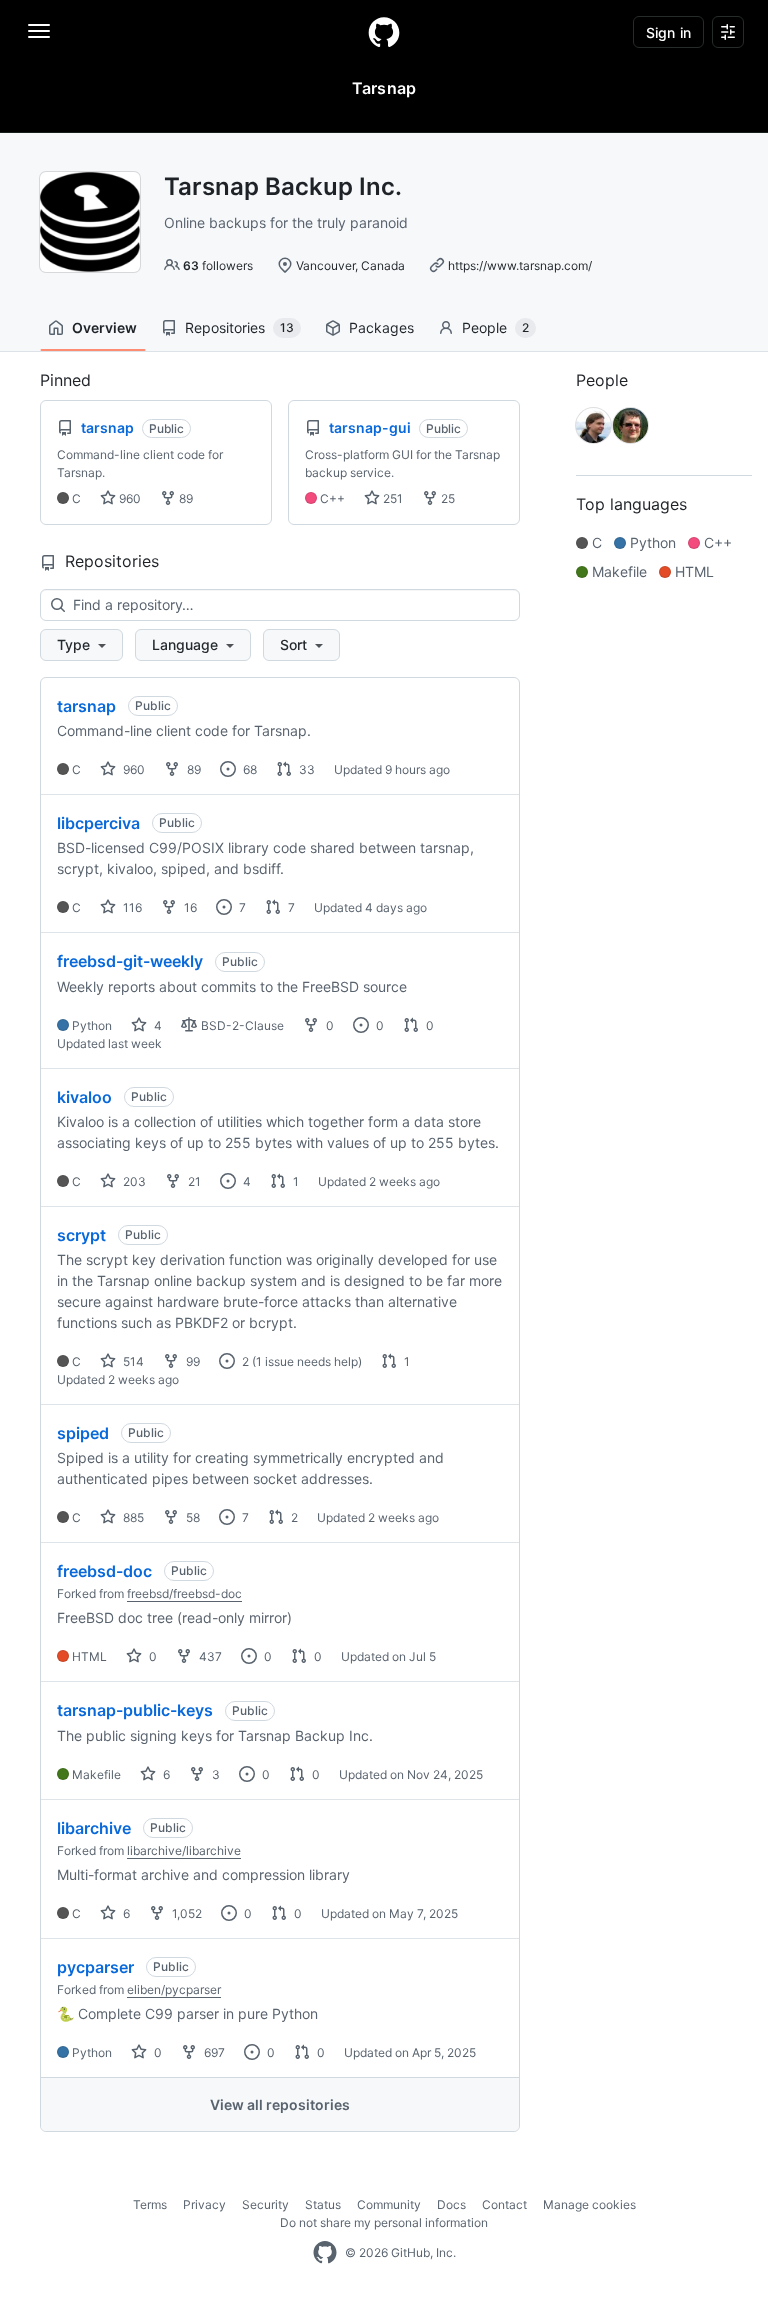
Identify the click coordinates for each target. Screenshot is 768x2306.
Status (323, 2204)
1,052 (185, 1913)
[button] (81, 645)
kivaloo (84, 1097)
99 (191, 1361)
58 (191, 1517)
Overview (104, 327)
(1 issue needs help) (307, 1361)
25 (446, 498)
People (495, 327)
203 (133, 1181)
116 (131, 907)
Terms (150, 2204)
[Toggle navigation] (39, 31)
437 (209, 1656)
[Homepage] (384, 32)
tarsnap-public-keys (135, 1710)
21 (193, 1181)
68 (248, 769)
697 (213, 2052)
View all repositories (280, 2104)
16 (189, 907)
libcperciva (98, 823)
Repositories (239, 327)
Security (265, 2204)
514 (132, 1361)
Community (389, 2204)
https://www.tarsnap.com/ (520, 265)
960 (128, 498)
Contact (504, 2204)
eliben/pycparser (174, 1989)
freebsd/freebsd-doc (184, 1593)
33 (305, 769)
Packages (381, 327)
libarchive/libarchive (184, 1850)
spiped (83, 1433)
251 (391, 498)
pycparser (95, 1967)
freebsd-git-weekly (130, 961)
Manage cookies (589, 2204)
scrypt (81, 1235)
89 (184, 498)
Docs (451, 2204)
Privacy (204, 2204)
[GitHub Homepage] (325, 2253)
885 (132, 1517)
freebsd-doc (104, 1571)
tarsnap (86, 706)
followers (218, 265)
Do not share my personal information (384, 2222)
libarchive (94, 1828)
